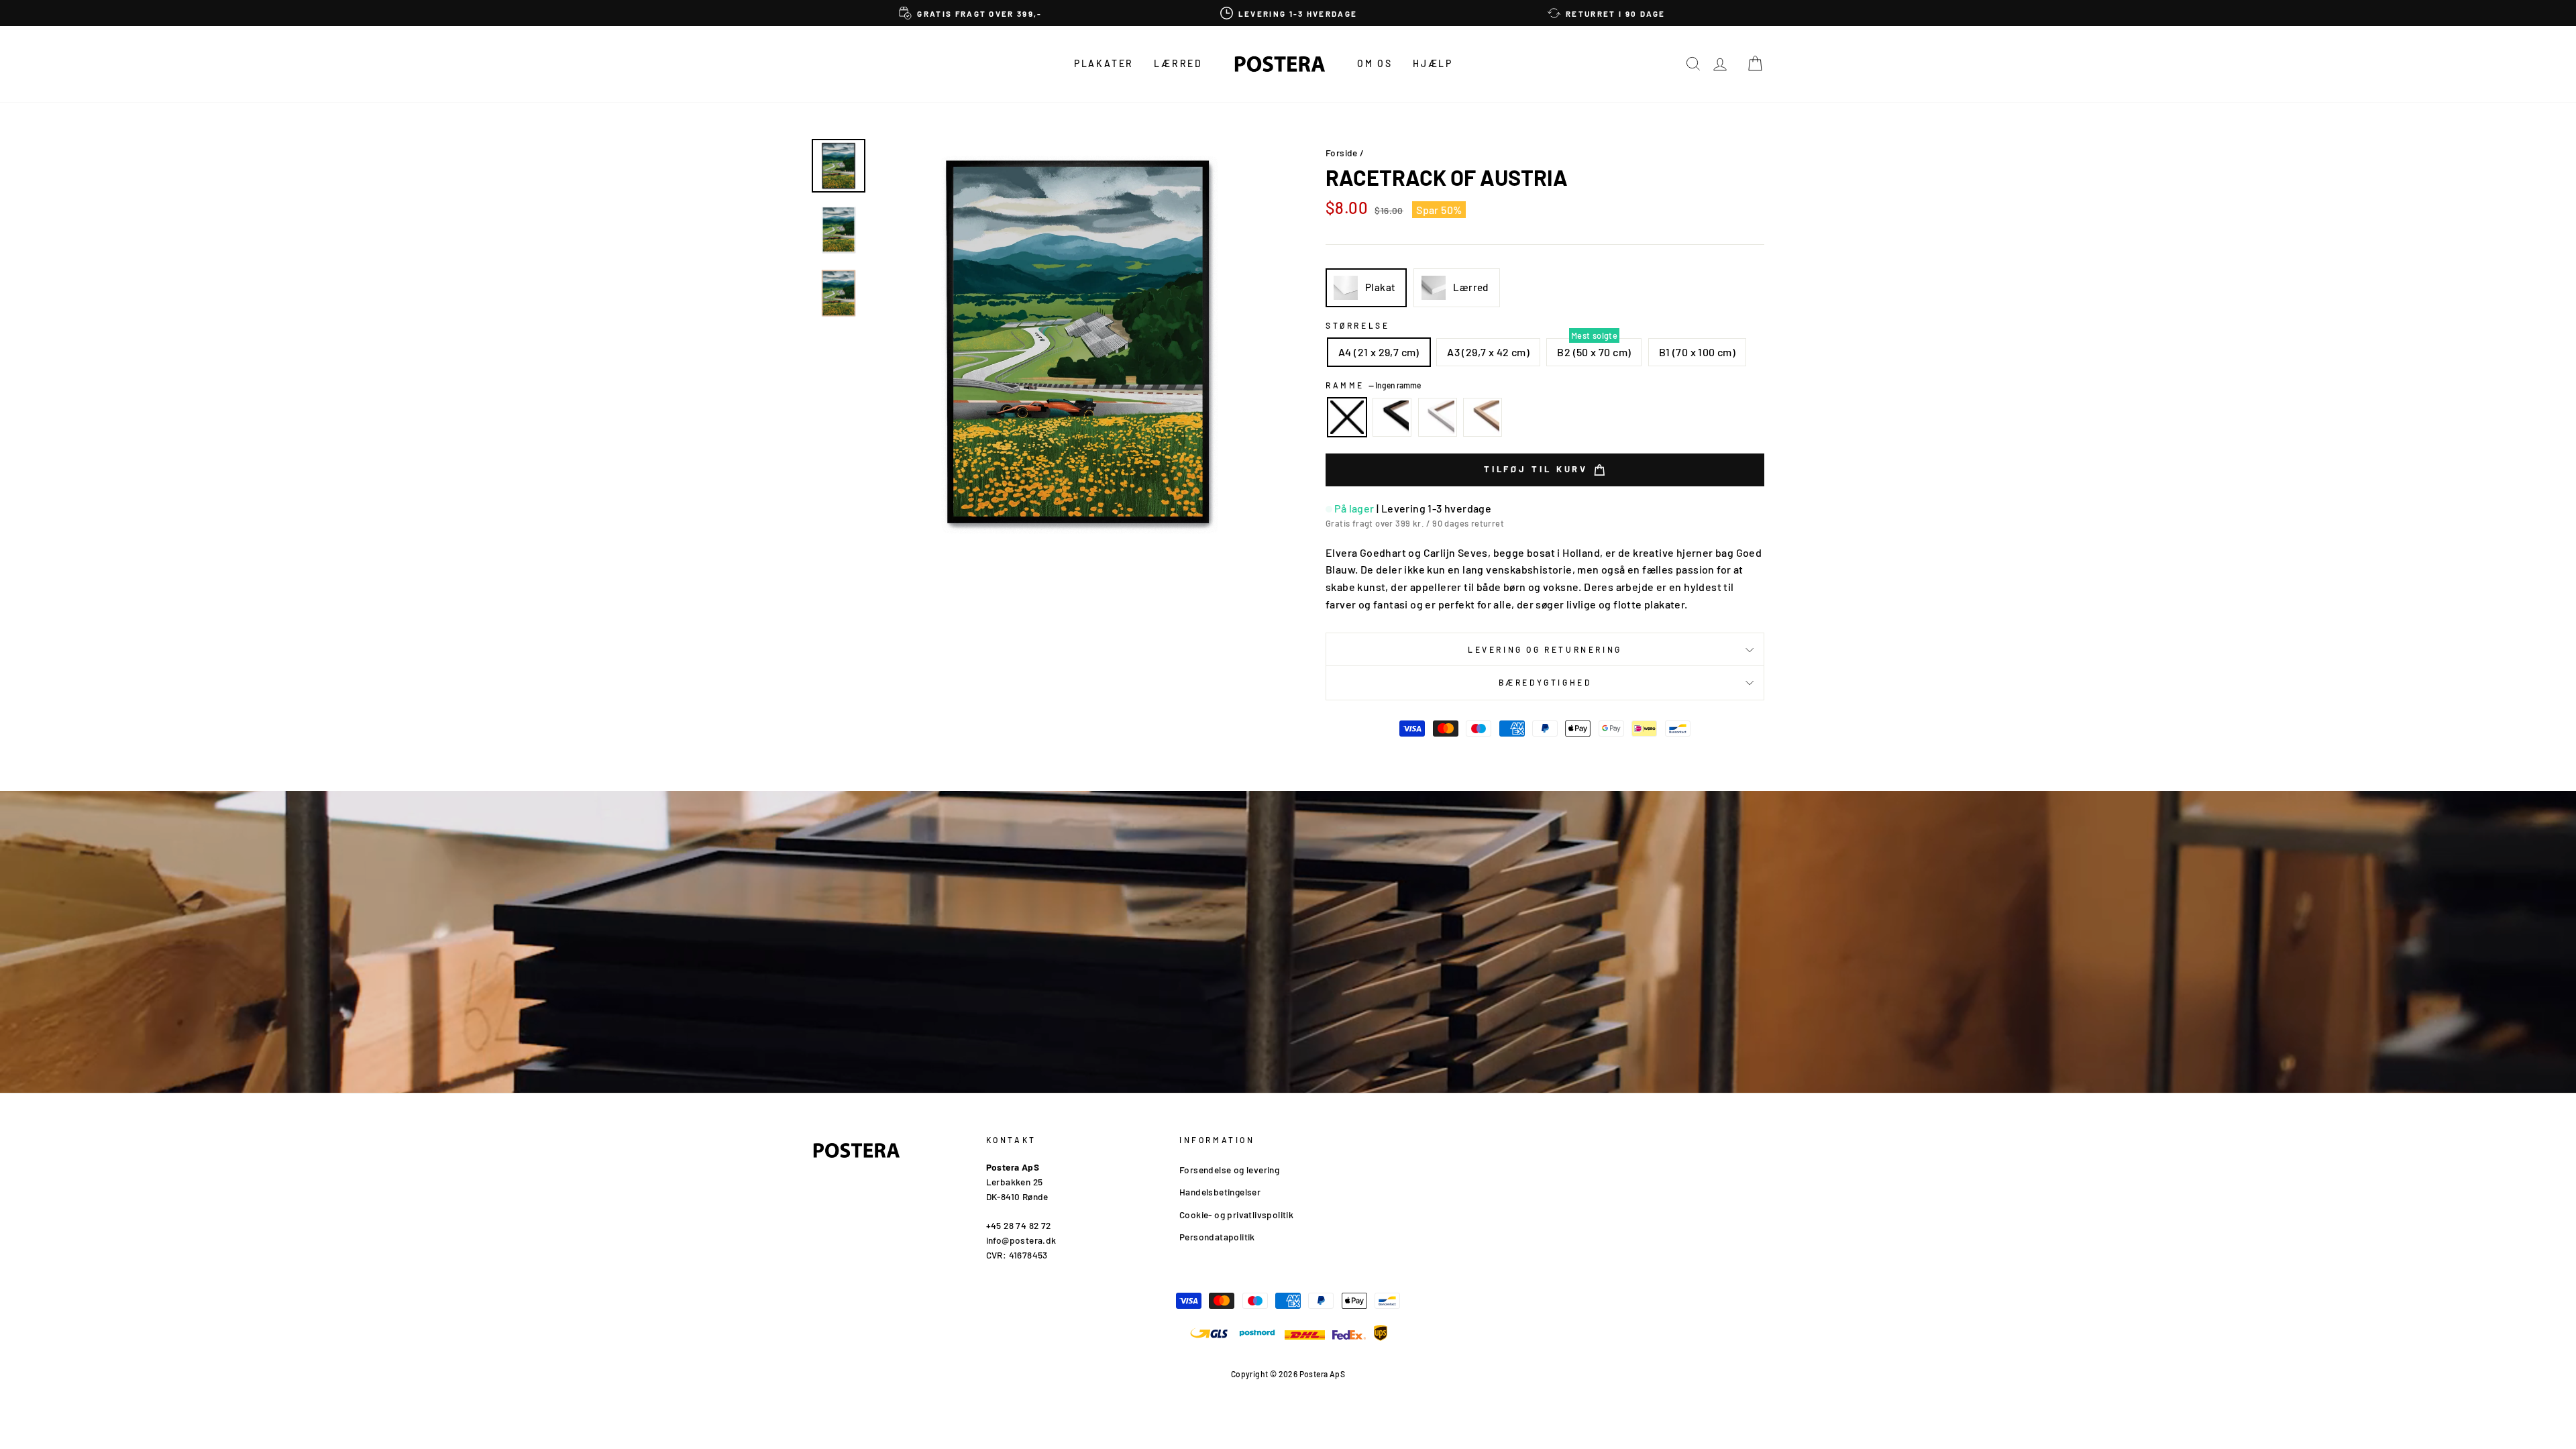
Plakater (1104, 63)
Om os (1375, 63)
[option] (971, 13)
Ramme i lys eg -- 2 (1483, 417)
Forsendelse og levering (1229, 1170)
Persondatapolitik (1217, 1237)
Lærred (1178, 63)
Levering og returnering (1545, 649)
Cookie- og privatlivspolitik (1236, 1215)
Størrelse (1357, 325)
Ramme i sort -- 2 (1392, 417)
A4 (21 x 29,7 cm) (1379, 352)
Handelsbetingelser (1220, 1192)
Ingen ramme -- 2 (1347, 417)
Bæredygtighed (1545, 682)
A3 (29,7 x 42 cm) (1488, 352)
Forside (1342, 153)
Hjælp (1433, 63)
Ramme (1373, 385)
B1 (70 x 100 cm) (1697, 352)
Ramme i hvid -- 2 (1438, 417)
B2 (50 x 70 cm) (1594, 352)
